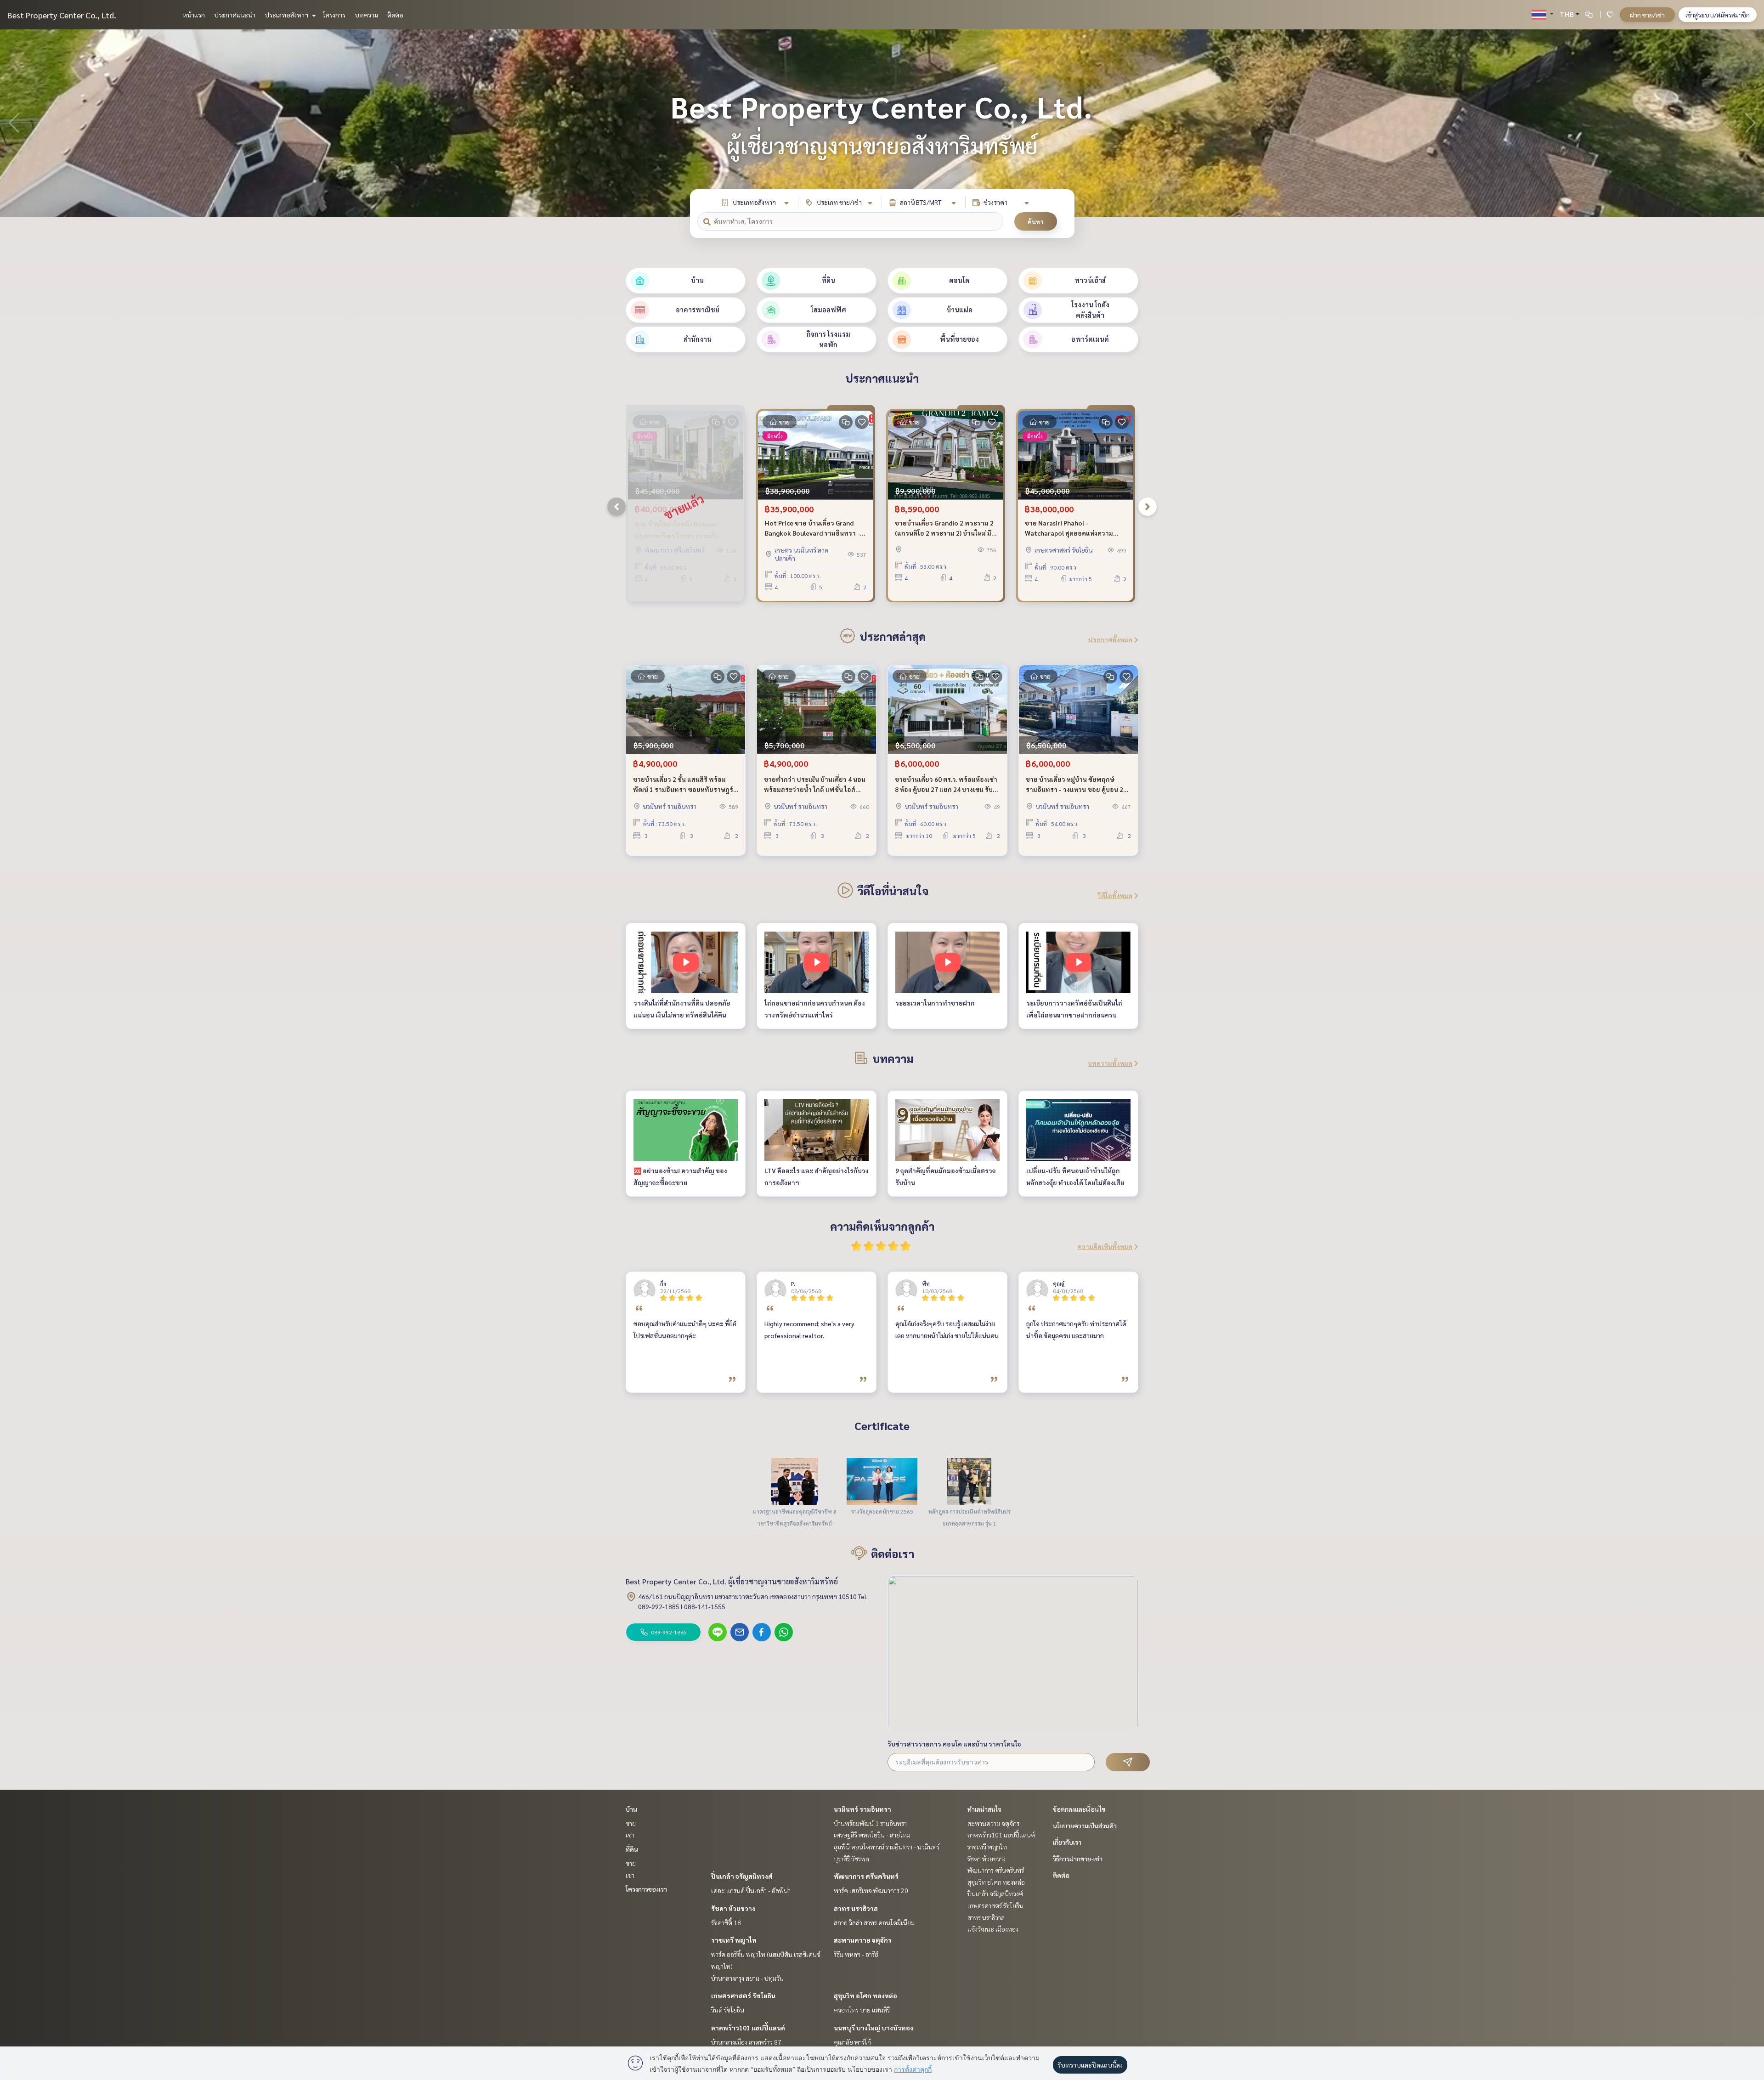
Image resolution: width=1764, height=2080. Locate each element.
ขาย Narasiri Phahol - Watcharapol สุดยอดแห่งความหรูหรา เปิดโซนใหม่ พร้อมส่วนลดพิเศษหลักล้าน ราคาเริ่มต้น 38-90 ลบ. (1072, 528)
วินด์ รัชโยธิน (728, 2010)
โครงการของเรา (646, 1889)
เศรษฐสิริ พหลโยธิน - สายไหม (872, 1835)
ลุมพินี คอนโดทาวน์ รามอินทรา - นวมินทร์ (887, 1847)
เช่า (630, 1835)
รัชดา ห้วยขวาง (733, 1908)
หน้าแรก (194, 15)
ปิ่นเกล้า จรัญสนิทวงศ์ (742, 1876)
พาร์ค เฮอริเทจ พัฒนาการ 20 (871, 1890)
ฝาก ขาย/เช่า (1647, 15)
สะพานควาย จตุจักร (863, 1940)
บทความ (366, 15)
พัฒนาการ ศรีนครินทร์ (866, 1876)
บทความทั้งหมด (1110, 1063)
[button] (1750, 123)
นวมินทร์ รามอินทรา (862, 1809)
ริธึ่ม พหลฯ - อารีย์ (856, 1954)
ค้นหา (1036, 221)
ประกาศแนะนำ (235, 15)
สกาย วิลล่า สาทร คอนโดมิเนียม (874, 1922)
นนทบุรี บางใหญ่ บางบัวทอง (874, 2028)
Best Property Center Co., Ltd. (62, 15)
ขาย (631, 1823)
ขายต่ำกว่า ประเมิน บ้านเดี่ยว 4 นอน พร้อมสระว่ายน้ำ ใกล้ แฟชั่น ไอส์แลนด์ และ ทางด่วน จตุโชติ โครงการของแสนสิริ (815, 785)
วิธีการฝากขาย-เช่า (1078, 1859)
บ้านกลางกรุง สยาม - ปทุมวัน (747, 1978)
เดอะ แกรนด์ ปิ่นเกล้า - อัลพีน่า (751, 1890)
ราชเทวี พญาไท (734, 1940)
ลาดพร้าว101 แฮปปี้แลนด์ (748, 2028)
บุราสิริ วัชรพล (851, 1859)
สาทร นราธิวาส (856, 1908)
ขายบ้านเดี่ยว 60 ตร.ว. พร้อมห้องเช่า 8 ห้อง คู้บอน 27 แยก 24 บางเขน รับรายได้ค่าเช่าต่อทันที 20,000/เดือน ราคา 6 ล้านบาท (946, 785)
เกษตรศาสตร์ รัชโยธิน (743, 1995)
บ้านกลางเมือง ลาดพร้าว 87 (746, 2042)
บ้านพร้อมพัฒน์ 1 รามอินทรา (870, 1823)
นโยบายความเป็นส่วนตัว (1085, 1826)
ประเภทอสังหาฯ (287, 15)
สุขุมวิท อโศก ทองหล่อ (865, 1995)
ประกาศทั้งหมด (1110, 639)
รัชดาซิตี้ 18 (726, 1922)
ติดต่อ (395, 15)
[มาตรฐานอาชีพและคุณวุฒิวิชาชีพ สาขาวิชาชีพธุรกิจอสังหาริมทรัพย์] (795, 1481)
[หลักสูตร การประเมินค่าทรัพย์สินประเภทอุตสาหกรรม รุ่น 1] (969, 1481)
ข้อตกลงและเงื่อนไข (1079, 1809)
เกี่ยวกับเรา (1067, 1842)
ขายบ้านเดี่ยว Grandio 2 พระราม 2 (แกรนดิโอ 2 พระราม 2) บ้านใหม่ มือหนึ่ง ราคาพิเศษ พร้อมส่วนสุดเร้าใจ (945, 528)
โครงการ (334, 15)
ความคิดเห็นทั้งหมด (1105, 1246)
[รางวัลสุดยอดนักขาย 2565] (882, 1481)
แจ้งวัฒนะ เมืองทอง (993, 1929)
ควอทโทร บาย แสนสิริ (862, 2010)
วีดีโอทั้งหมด (1115, 895)
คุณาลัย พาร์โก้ (852, 2042)
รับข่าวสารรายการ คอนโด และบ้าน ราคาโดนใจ (954, 1744)
